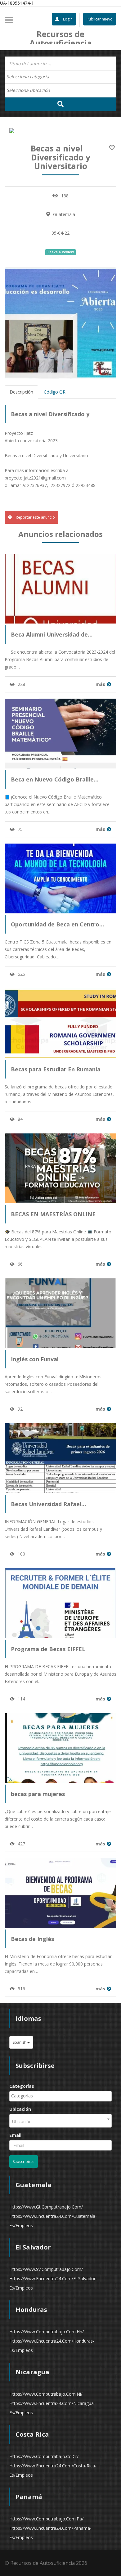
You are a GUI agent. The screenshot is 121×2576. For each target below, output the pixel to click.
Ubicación (20, 2109)
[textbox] (31, 77)
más (100, 684)
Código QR (55, 392)
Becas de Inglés (32, 1939)
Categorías (22, 2086)
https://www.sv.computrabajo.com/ (46, 2269)
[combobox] (60, 77)
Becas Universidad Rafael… (48, 1504)
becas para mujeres (38, 1794)
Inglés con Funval (35, 1359)
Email (15, 2135)
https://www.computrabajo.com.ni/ (46, 2394)
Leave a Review (61, 252)
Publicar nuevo (100, 19)
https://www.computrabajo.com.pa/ (46, 2519)
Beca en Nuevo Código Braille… (55, 779)
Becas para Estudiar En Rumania (56, 1069)
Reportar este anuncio (35, 517)
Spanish (20, 2042)
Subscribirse (24, 2162)
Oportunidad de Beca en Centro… (57, 924)
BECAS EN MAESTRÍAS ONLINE (53, 1214)
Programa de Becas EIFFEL (48, 1649)
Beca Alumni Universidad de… (52, 634)
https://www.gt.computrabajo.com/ (46, 2207)
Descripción (21, 392)
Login (67, 19)
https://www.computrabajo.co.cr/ (44, 2456)
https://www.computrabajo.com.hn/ (47, 2332)
